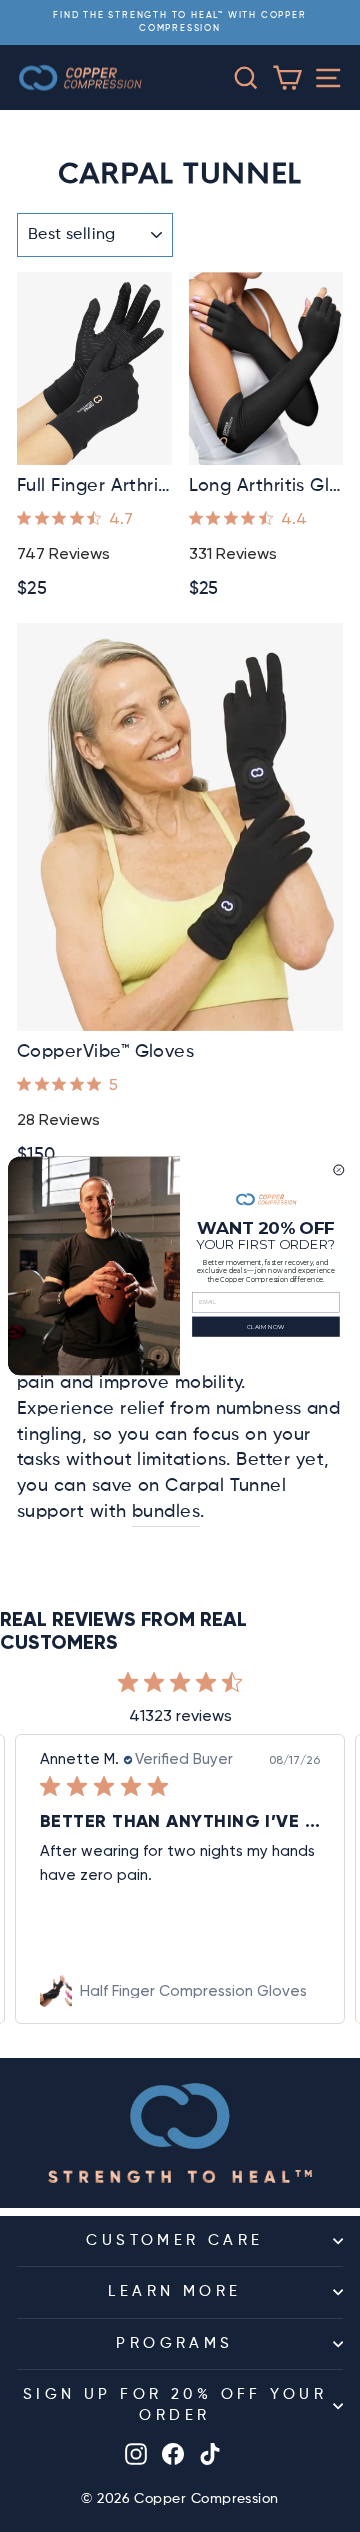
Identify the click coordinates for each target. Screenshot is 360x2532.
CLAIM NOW (265, 1326)
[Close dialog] (339, 1170)
